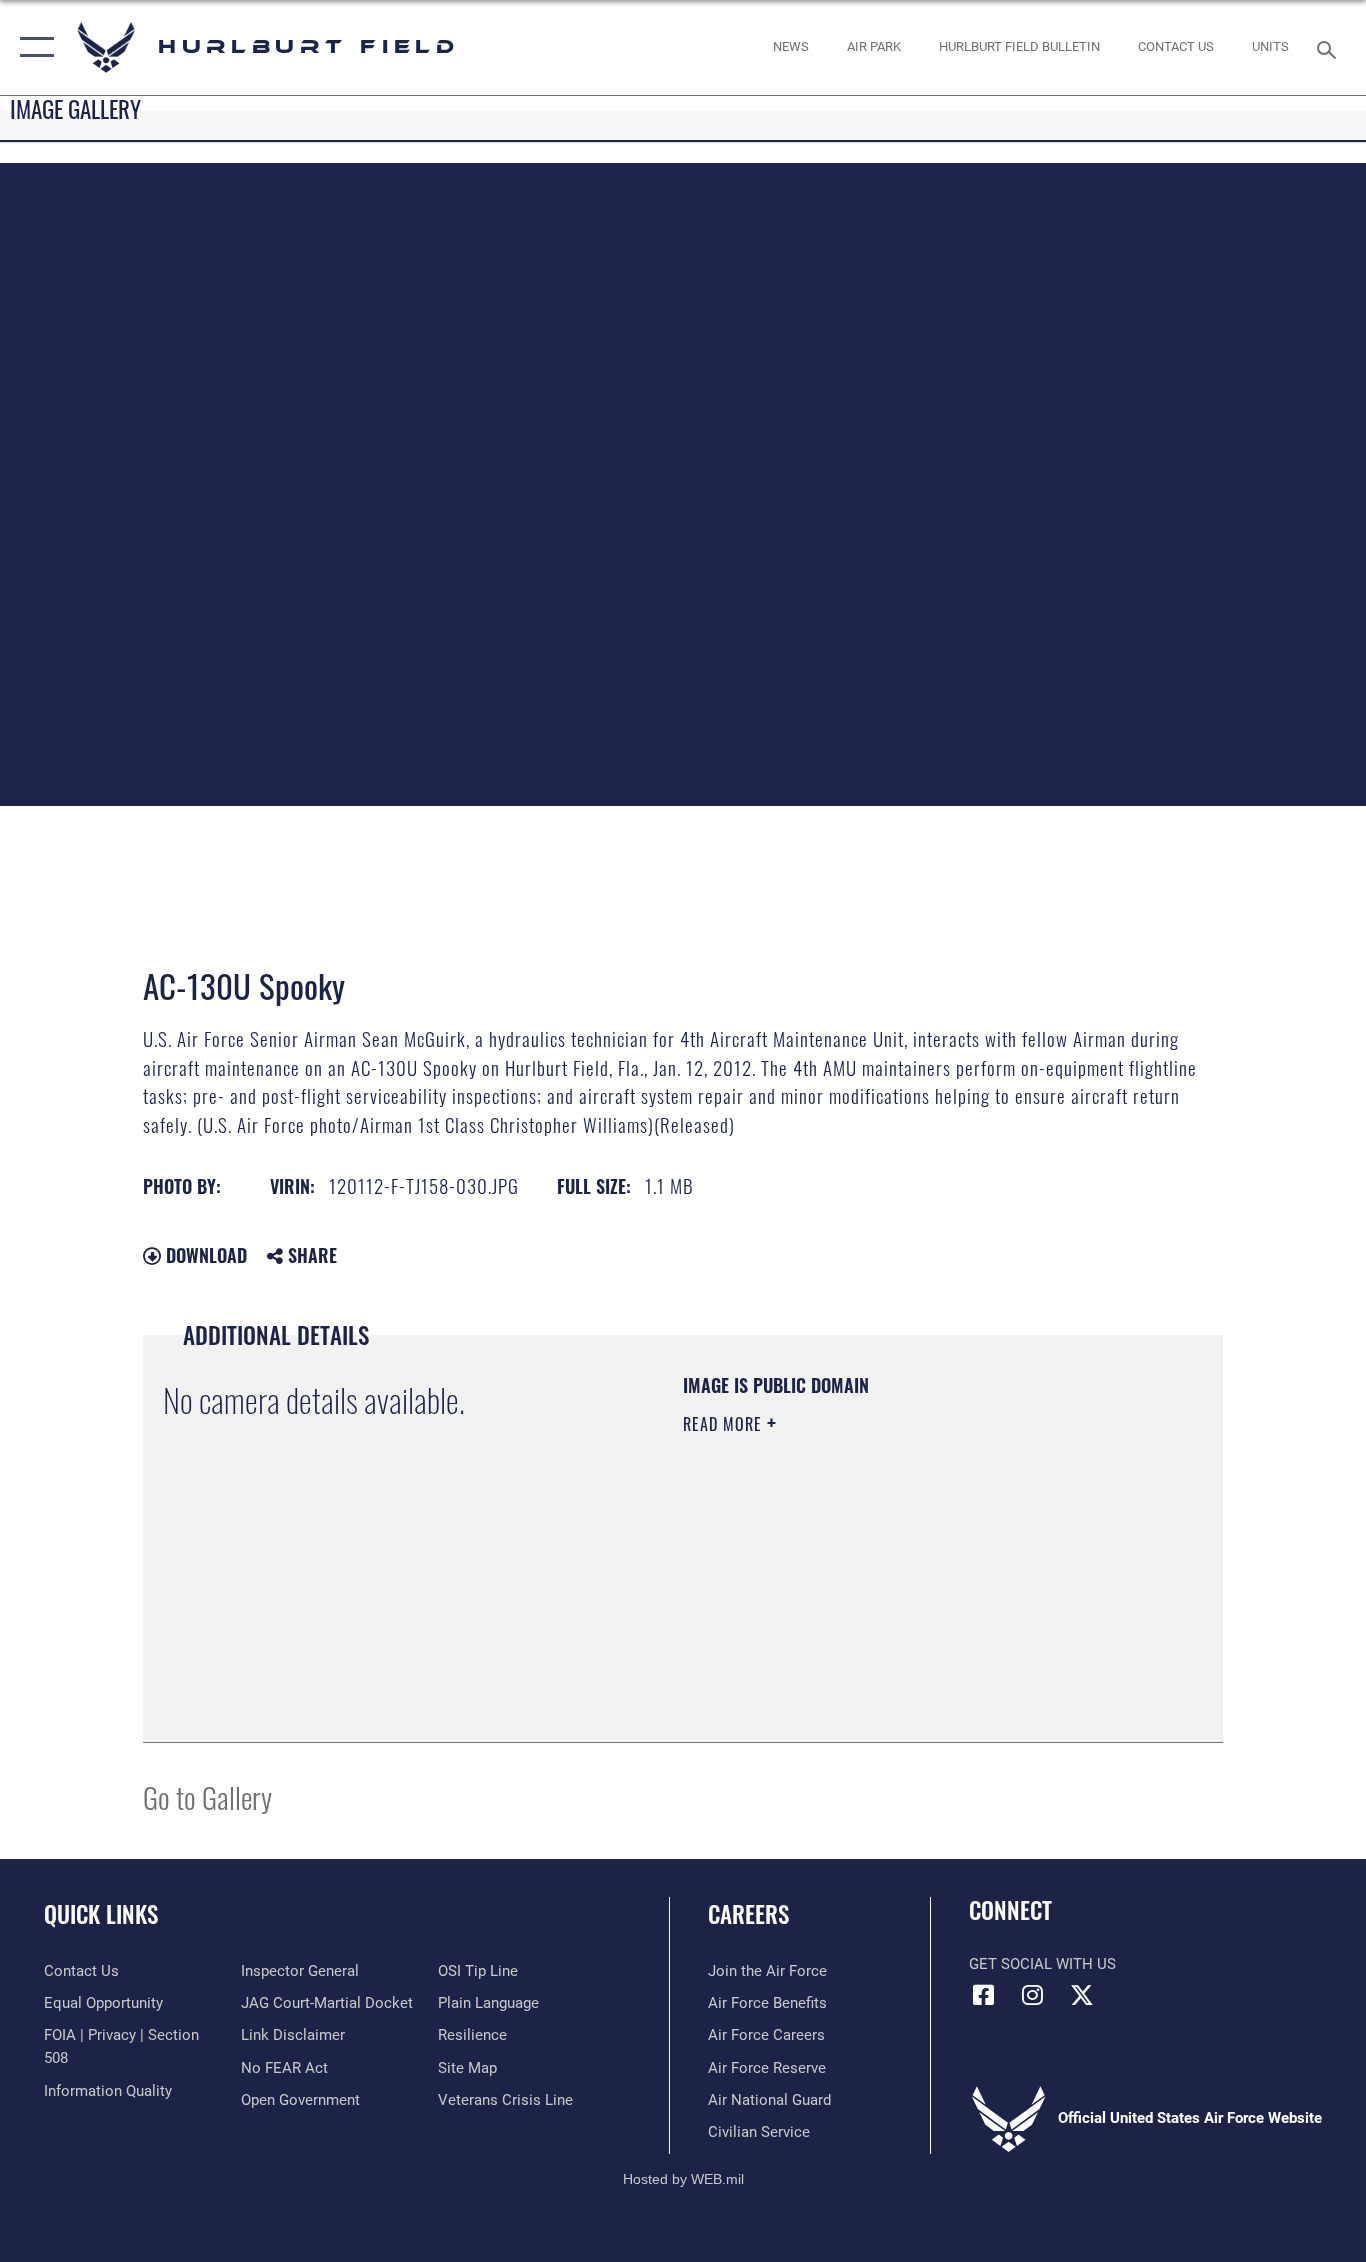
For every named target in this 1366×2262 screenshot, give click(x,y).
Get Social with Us (1042, 1964)
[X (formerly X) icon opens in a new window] (1082, 1995)
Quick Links (101, 1914)
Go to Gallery (207, 1796)
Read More (725, 1424)
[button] (32, 47)
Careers (748, 1914)
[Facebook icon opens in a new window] (984, 1995)
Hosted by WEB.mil (683, 2179)
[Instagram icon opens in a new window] (1033, 1995)
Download (204, 1255)
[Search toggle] (1330, 48)
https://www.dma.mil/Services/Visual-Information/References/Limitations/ (917, 1579)
